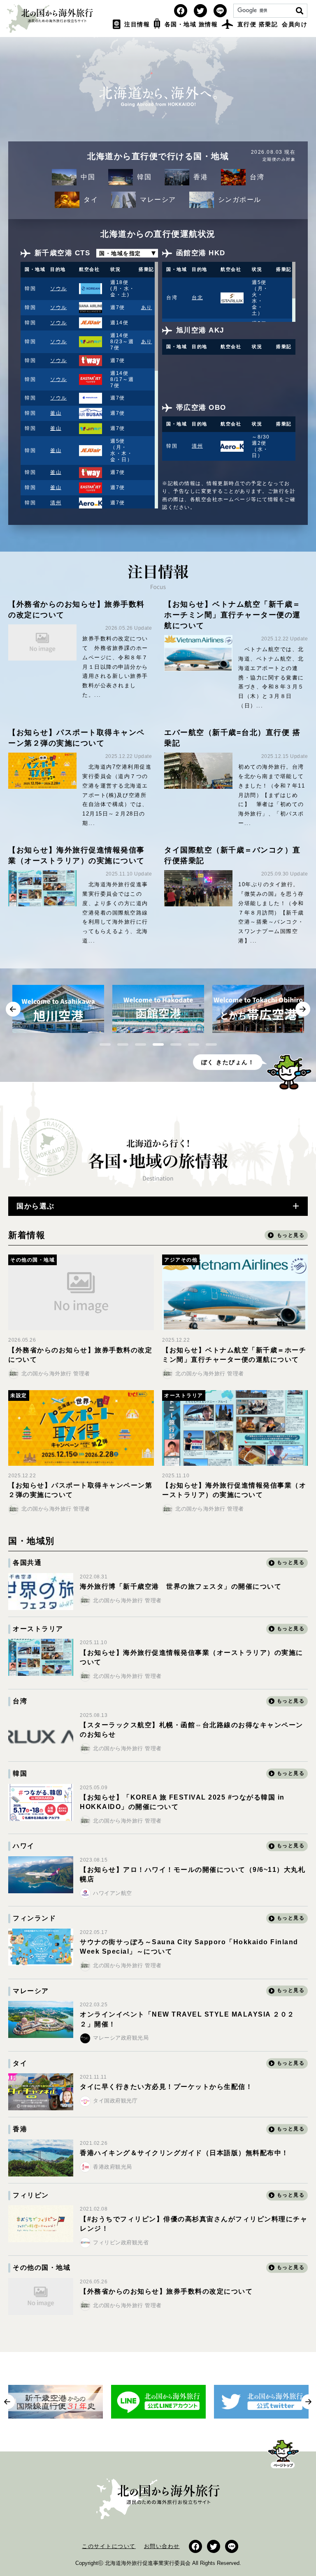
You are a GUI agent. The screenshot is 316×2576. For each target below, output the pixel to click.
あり (147, 307)
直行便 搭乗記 (258, 24)
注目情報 (137, 24)
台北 (197, 298)
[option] (58, 1009)
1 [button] (105, 1044)
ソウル (59, 289)
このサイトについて (109, 2546)
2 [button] (123, 1044)
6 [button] (194, 1044)
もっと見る (291, 1562)
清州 (56, 503)
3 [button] (141, 1044)
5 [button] (176, 1044)
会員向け (295, 24)
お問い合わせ (162, 2546)
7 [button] (211, 1044)
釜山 (56, 413)
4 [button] (158, 1044)
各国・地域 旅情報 (191, 24)
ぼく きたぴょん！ (228, 1062)
